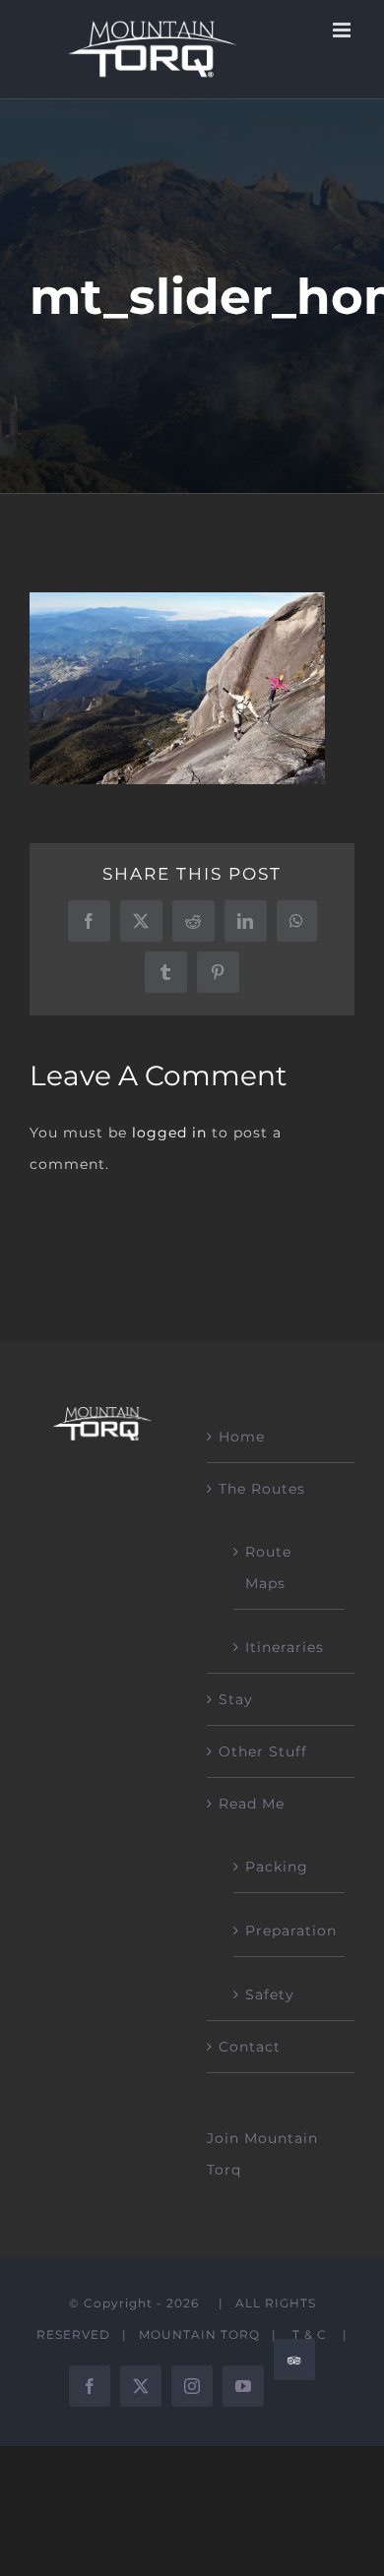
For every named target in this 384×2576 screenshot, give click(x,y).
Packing (277, 1867)
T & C (310, 2334)
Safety (270, 1994)
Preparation (290, 1931)
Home (242, 1437)
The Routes (262, 1489)
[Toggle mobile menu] (344, 30)
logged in (169, 1133)
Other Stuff (263, 1751)
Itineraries (285, 1647)
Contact (250, 2047)
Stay (236, 1699)
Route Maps (268, 1567)
